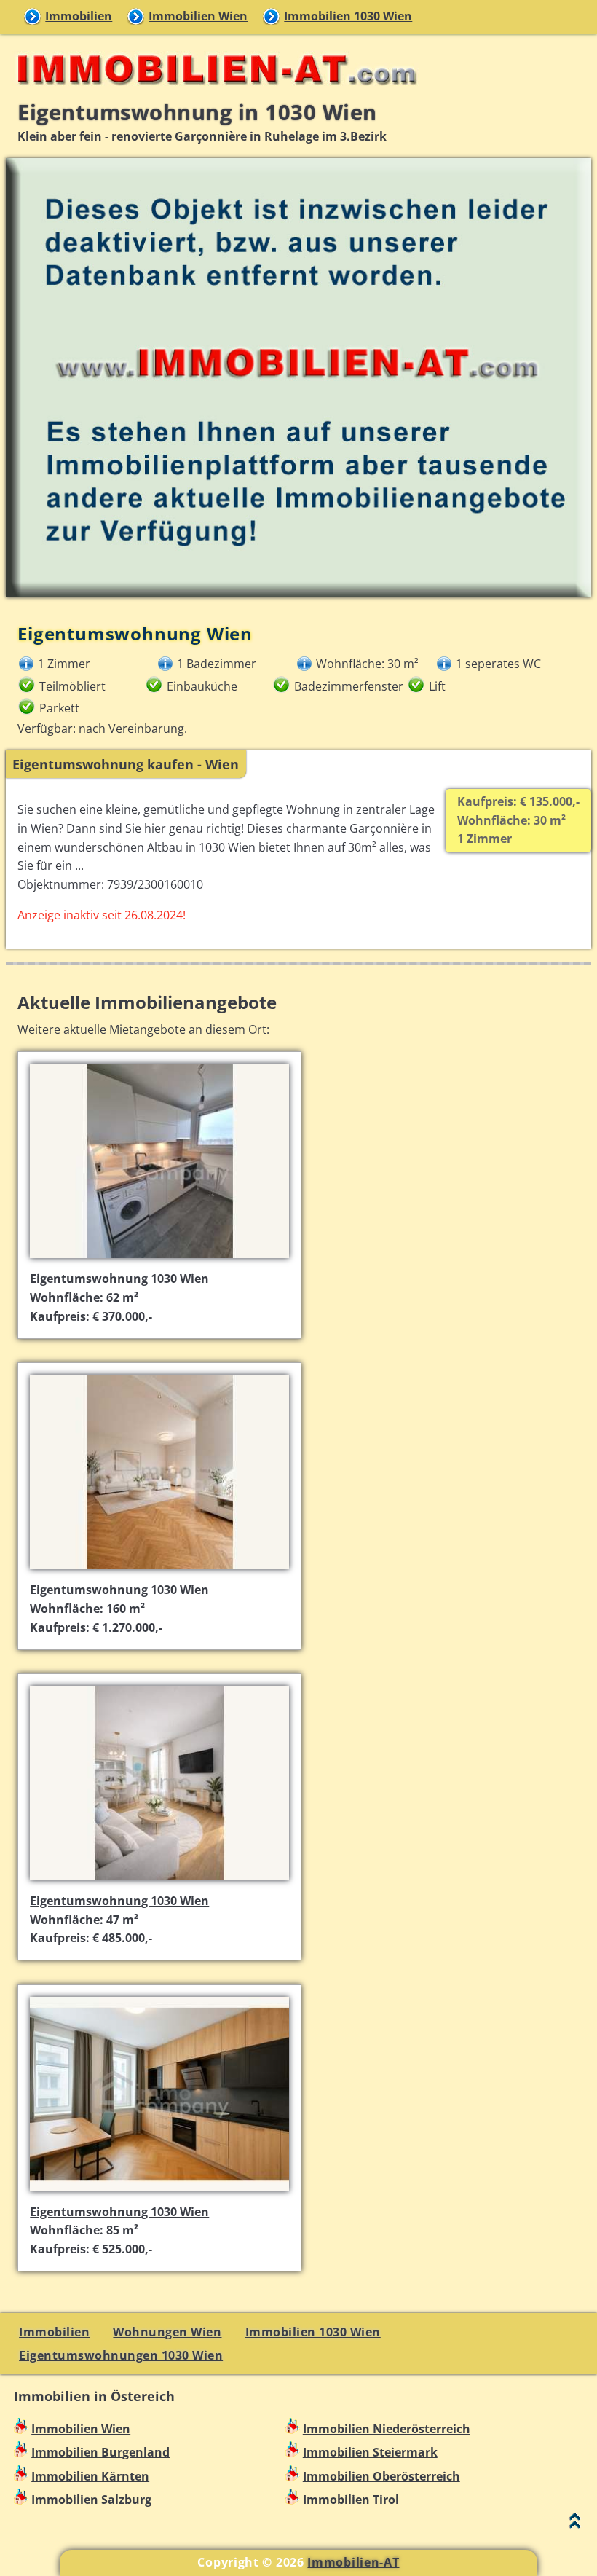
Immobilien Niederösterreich (387, 2429)
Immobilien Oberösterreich (381, 2476)
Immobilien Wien (198, 16)
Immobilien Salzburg (91, 2500)
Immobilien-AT (353, 2562)
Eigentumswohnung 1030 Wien (119, 1279)
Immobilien (79, 16)
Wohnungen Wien (167, 2332)
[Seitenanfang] (575, 2524)
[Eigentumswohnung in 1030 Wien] (159, 1260)
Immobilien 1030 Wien (348, 16)
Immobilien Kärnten (90, 2476)
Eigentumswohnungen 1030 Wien (121, 2355)
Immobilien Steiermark (370, 2452)
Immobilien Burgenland (100, 2452)
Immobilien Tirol (351, 2500)
